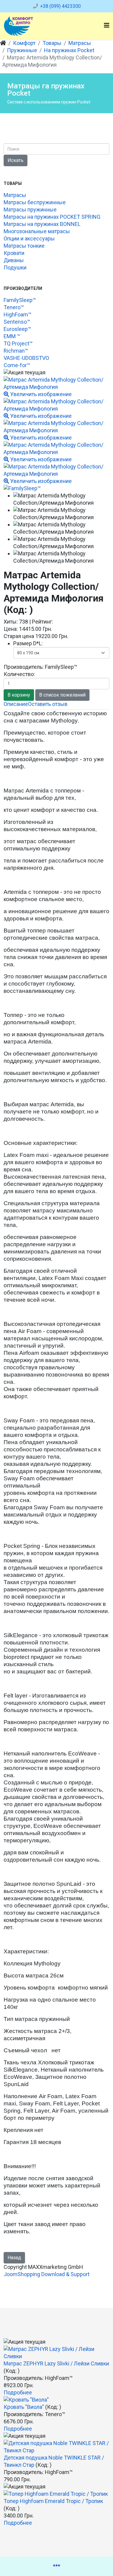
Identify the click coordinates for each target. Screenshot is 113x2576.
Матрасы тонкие (24, 246)
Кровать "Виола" (24, 2407)
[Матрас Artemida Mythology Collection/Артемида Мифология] (61, 499)
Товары (52, 43)
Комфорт (24, 43)
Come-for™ (17, 365)
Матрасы (80, 43)
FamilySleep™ (20, 300)
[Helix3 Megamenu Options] (107, 25)
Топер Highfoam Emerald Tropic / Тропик (53, 2501)
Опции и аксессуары (29, 238)
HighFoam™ (17, 314)
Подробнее (18, 2392)
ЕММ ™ (12, 336)
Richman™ (16, 351)
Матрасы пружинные (30, 210)
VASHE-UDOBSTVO (26, 358)
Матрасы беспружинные (35, 202)
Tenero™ (14, 307)
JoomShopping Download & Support (47, 2274)
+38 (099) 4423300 (60, 6)
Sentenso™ (17, 322)
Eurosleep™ (17, 329)
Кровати (14, 253)
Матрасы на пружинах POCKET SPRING (52, 217)
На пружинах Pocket (69, 50)
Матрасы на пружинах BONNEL (42, 224)
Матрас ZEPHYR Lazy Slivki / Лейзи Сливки (56, 2363)
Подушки (15, 267)
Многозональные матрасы (37, 231)
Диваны (14, 260)
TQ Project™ (18, 343)
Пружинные (22, 50)
